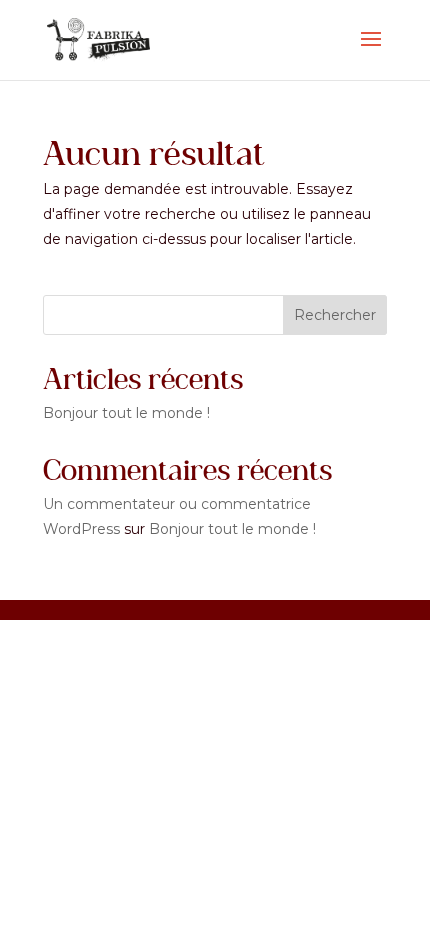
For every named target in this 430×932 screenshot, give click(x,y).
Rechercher (335, 315)
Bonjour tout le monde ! (126, 413)
